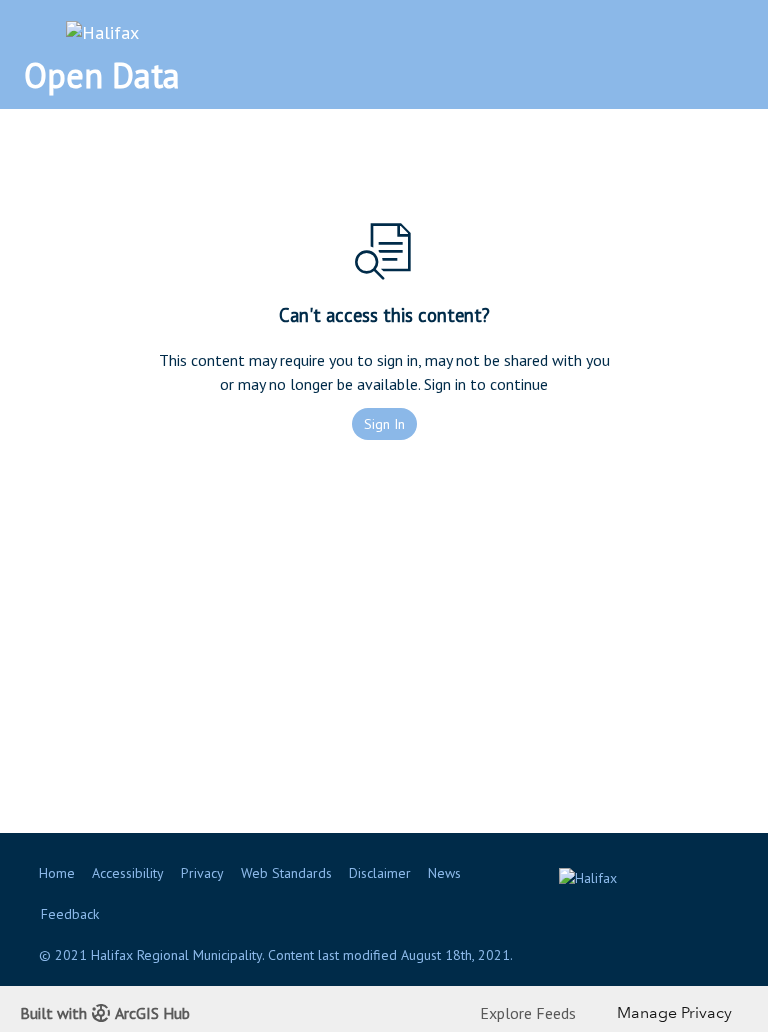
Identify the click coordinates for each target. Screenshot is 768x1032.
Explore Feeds (528, 1013)
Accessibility (128, 873)
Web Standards (286, 873)
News (444, 873)
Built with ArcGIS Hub (105, 1013)
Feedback (70, 914)
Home (57, 873)
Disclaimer (380, 873)
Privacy (202, 873)
